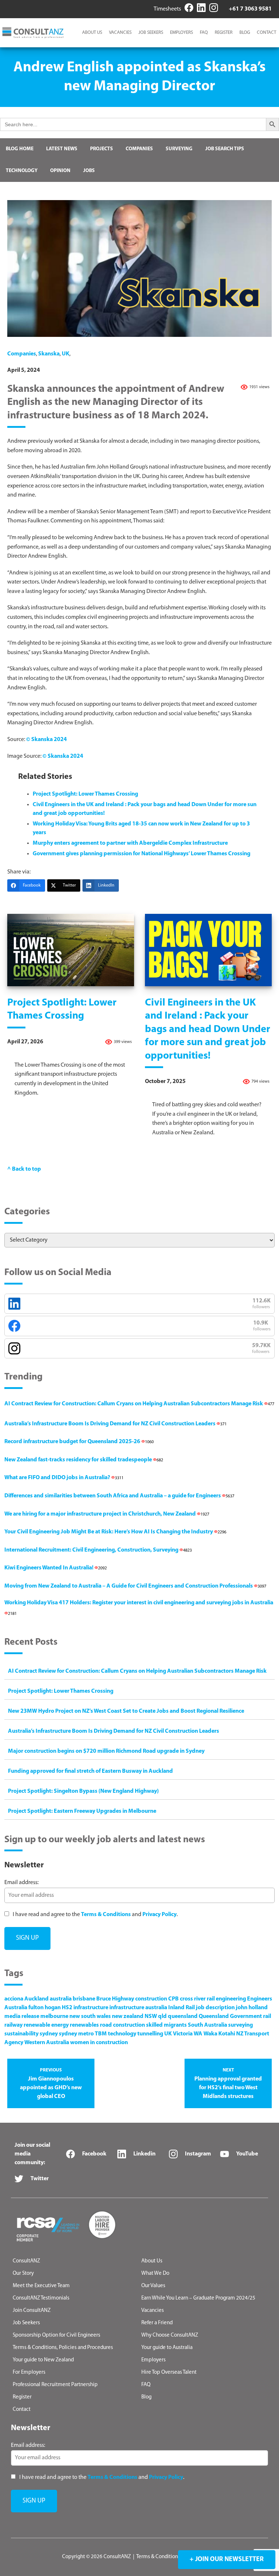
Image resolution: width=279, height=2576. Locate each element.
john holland (252, 2008)
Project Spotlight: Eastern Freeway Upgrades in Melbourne (82, 1811)
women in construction (99, 2043)
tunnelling (150, 2034)
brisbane (84, 1999)
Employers (181, 33)
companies (22, 354)
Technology (22, 171)
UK (66, 354)
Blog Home (20, 149)
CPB (173, 1999)
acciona (14, 1999)
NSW (151, 2016)
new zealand (128, 2016)
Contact (266, 33)
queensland (183, 2016)
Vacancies (120, 33)
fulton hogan (45, 2008)
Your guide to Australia (167, 2348)
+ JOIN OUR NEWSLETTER (227, 2560)
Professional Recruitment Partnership (55, 2385)
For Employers (29, 2372)
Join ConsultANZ (32, 2311)
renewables (84, 2025)
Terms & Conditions (106, 1915)
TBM (101, 2034)
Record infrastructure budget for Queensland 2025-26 (79, 1442)
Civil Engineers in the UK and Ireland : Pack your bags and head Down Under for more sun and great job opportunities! (208, 1030)
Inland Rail (181, 2008)
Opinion (60, 171)
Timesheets (167, 9)
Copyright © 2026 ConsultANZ (96, 2557)
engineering (231, 1999)
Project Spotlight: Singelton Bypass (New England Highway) (83, 1791)
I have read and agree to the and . (95, 1915)
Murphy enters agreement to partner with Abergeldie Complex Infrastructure (130, 843)
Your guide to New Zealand (43, 2360)
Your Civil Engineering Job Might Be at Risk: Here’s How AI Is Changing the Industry (115, 1532)
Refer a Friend (157, 2323)
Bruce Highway (115, 1999)
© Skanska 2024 (46, 740)
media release (22, 2016)
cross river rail (197, 1999)
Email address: (21, 1883)
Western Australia (47, 2043)
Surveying (179, 149)
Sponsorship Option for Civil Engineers (56, 2335)
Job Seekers (151, 33)
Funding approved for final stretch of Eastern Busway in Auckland (90, 1771)
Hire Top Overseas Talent (169, 2372)
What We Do (155, 2274)
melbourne (54, 2016)
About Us (92, 33)
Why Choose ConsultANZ (170, 2335)
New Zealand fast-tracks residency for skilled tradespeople (84, 1460)
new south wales (90, 2016)
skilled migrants (166, 2025)
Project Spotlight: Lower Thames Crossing (85, 794)
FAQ (204, 33)
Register (224, 33)
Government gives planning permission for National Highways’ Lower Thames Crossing (141, 854)
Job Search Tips (225, 149)
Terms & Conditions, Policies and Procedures (63, 2348)
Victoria (183, 2034)
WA (198, 2034)
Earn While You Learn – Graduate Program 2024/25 (198, 2298)
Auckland (37, 1999)
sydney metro (76, 2034)
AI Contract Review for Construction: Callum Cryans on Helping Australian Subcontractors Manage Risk (139, 1404)
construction (151, 1999)
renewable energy (46, 2025)
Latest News (62, 149)
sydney (49, 2034)
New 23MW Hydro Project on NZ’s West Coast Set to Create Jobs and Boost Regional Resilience (126, 1711)
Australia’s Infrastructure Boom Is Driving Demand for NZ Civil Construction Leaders (116, 1424)
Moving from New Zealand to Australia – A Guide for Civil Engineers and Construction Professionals (135, 1586)
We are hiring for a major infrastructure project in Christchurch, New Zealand (107, 1514)
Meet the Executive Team (41, 2286)
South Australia (207, 2025)
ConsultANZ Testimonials (41, 2298)
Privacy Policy (159, 1915)
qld (162, 2016)
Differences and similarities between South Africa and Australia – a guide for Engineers (119, 1496)
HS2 (67, 2008)
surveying (240, 2025)
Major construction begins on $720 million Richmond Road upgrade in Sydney (106, 1751)
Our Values (153, 2286)
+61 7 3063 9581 (250, 9)
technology (122, 2034)
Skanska (49, 354)
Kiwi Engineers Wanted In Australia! (56, 1568)
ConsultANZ (26, 2261)
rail (267, 2016)
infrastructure (91, 2008)
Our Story (23, 2274)
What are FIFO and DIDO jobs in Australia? (64, 1478)
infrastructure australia (138, 2008)
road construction (122, 2025)
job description (215, 2008)
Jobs (89, 171)
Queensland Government (230, 2016)
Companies (139, 149)
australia (61, 1999)
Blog (245, 33)
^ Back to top (24, 1169)
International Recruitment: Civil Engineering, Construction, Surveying (98, 1550)
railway (13, 2025)
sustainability (21, 2034)
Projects (102, 149)
